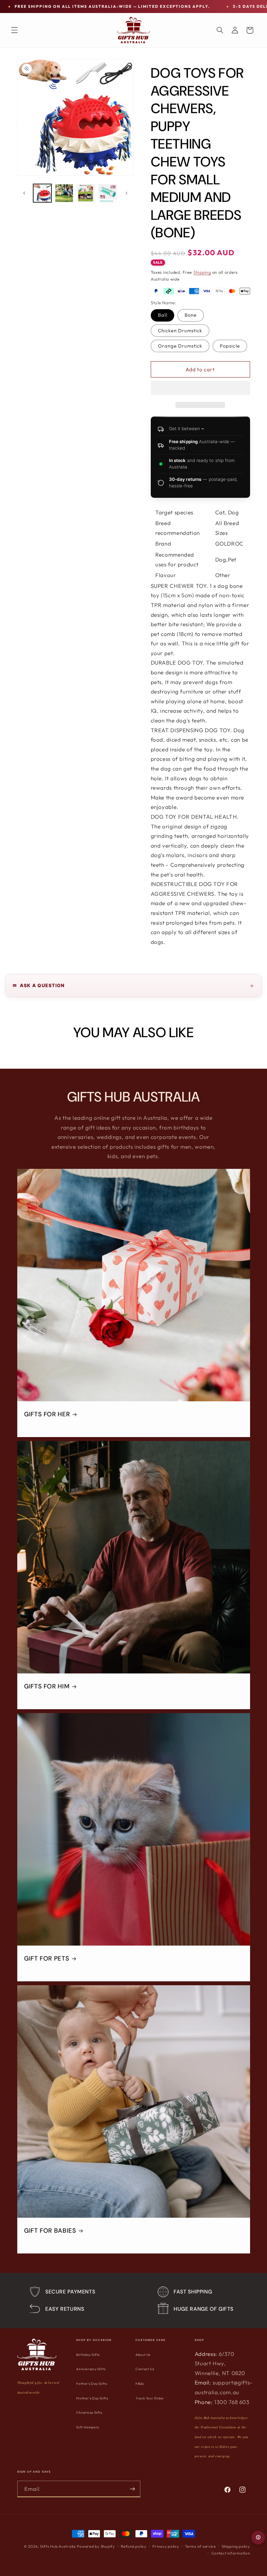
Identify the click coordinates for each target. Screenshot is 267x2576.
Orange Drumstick (180, 346)
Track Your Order (150, 2398)
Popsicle (230, 346)
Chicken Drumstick (180, 330)
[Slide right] (126, 193)
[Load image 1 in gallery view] (42, 193)
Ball (162, 315)
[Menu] (14, 30)
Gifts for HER (47, 1414)
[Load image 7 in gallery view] (107, 193)
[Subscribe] (132, 2489)
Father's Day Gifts (91, 2384)
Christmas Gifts (89, 2413)
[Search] (220, 30)
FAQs (140, 2384)
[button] (200, 389)
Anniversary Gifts (91, 2369)
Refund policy (134, 2546)
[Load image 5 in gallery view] (64, 193)
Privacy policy (166, 2546)
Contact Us (145, 2369)
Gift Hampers (88, 2427)
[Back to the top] (258, 2538)
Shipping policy (236, 2546)
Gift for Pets (47, 1959)
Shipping (202, 272)
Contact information (231, 2553)
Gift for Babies (50, 2231)
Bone (191, 315)
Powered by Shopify (96, 2546)
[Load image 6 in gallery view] (86, 193)
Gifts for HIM (47, 1686)
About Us (143, 2355)
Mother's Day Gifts (92, 2398)
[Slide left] (24, 193)
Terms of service (200, 2546)
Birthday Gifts (88, 2355)
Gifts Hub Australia (58, 2546)
